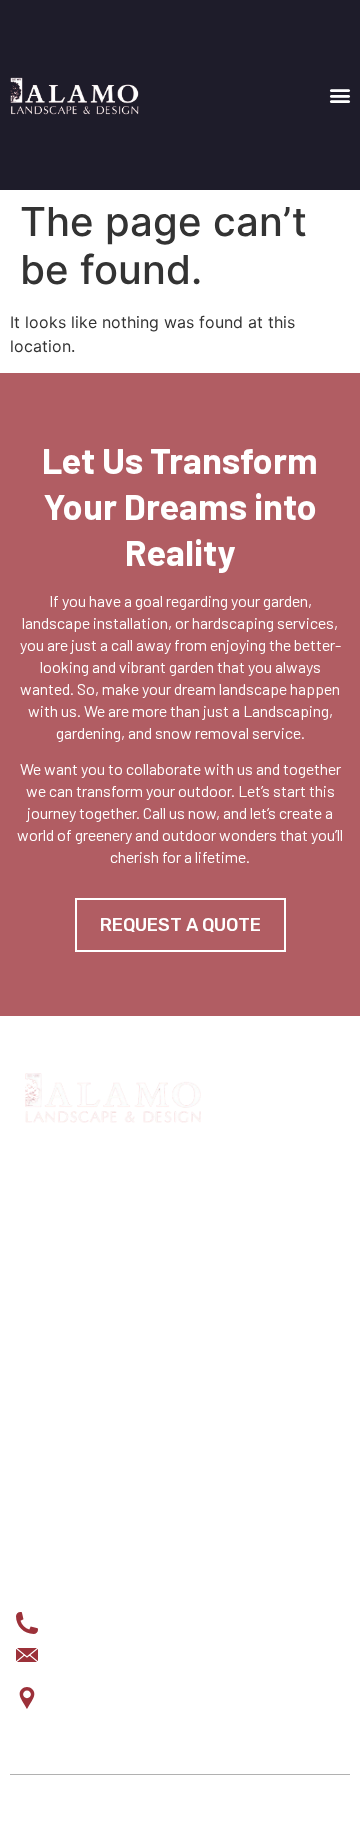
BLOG (34, 1479)
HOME (36, 1351)
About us (49, 1447)
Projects (52, 1415)
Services (51, 1383)
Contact (47, 1511)
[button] (339, 95)
